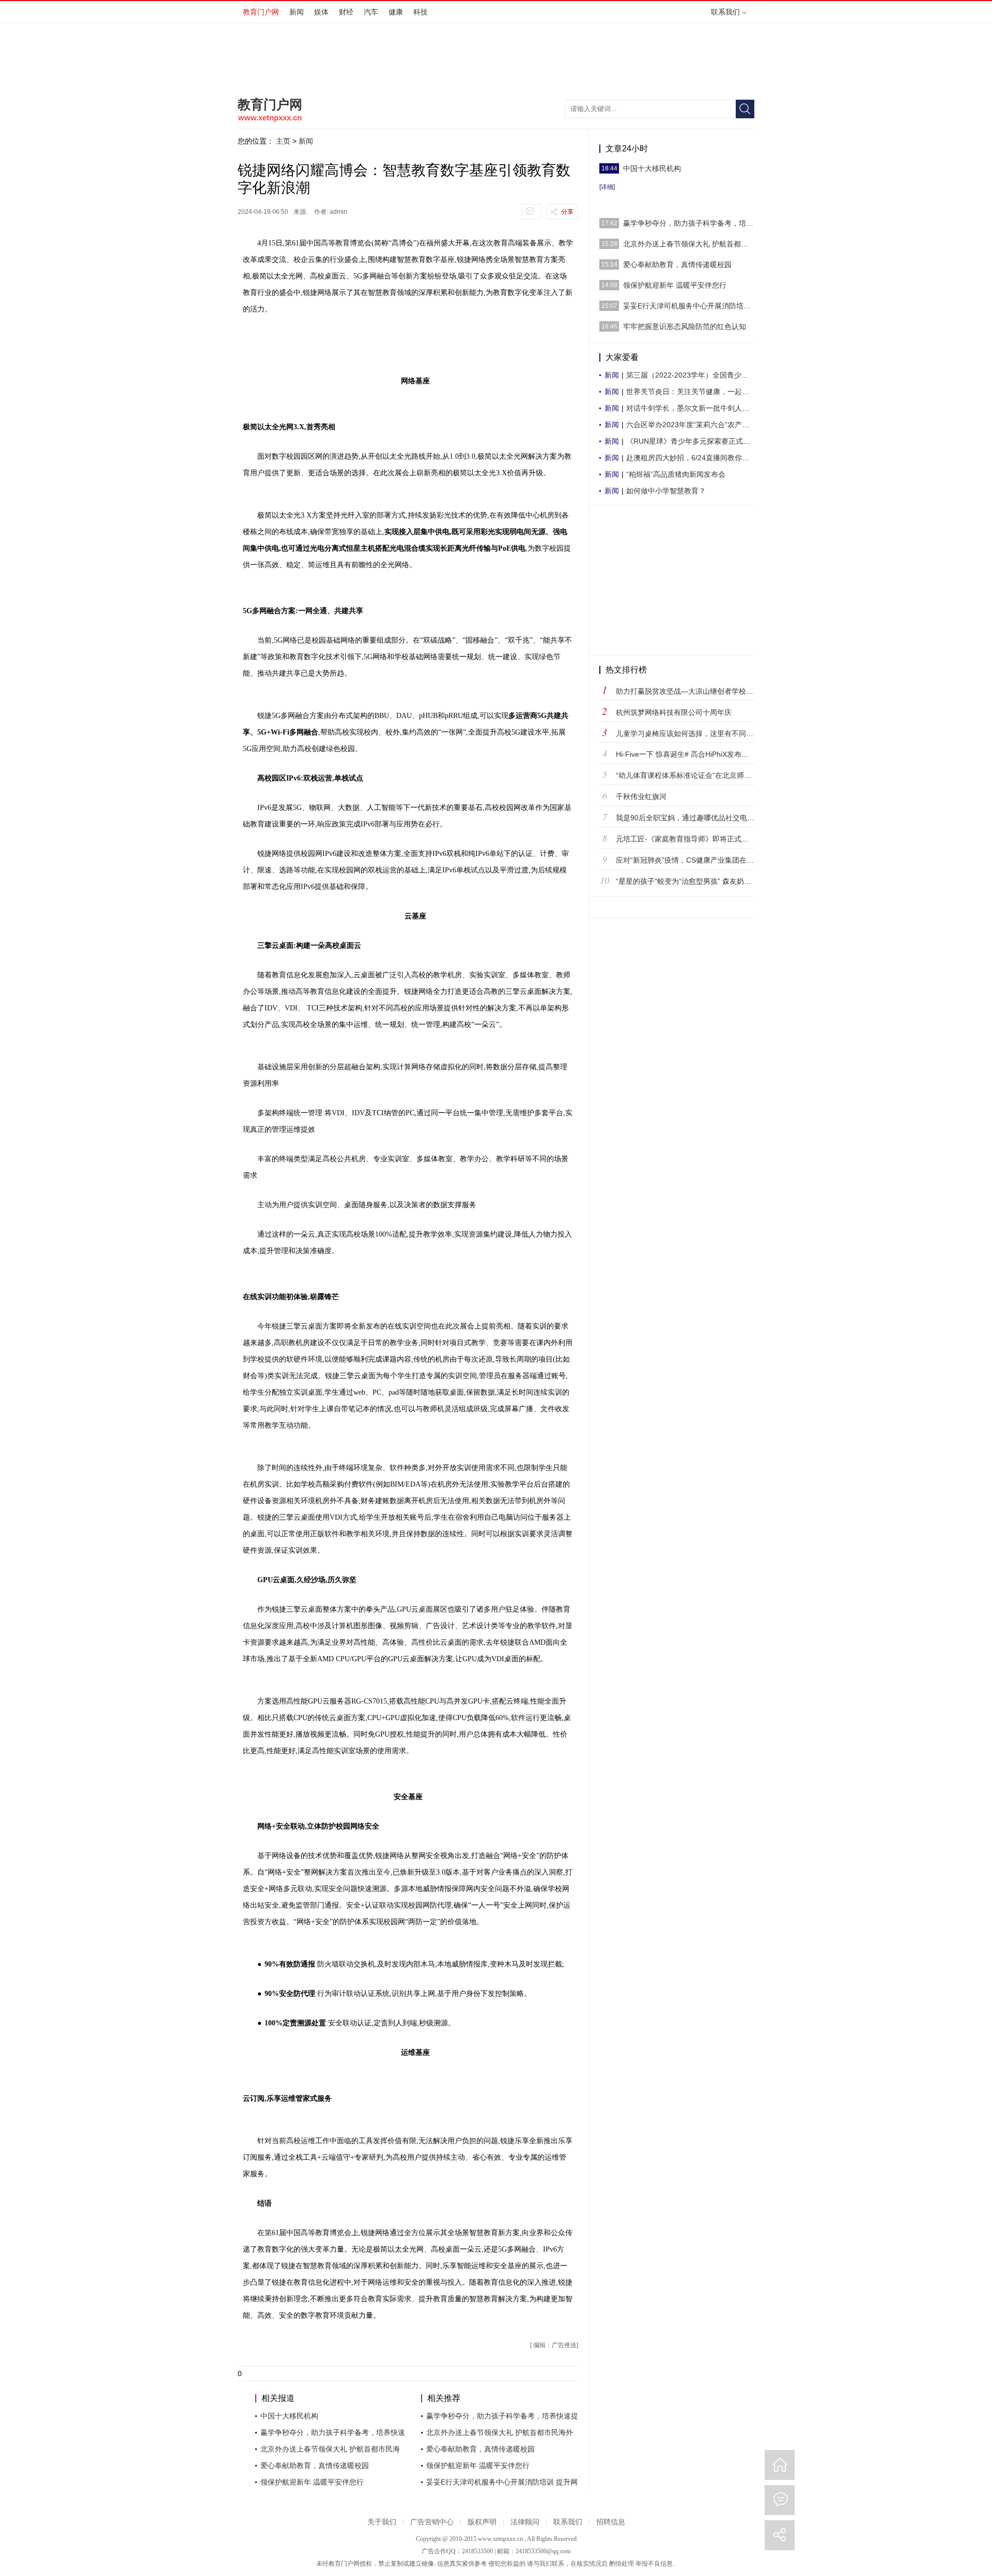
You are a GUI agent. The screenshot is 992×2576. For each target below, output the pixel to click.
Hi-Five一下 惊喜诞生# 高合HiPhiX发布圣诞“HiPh (695, 754)
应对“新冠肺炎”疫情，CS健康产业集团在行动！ (692, 860)
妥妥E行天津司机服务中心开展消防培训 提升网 (502, 2482)
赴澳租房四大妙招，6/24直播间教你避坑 (691, 458)
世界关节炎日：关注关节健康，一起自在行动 (699, 392)
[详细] (607, 187)
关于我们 (382, 2522)
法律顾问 (525, 2522)
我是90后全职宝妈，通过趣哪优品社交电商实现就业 (700, 818)
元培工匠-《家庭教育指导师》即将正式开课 (686, 839)
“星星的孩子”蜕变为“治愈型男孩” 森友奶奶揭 (687, 881)
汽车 (371, 12)
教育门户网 (261, 12)
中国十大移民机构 (289, 2416)
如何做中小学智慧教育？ (666, 491)
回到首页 (780, 2465)
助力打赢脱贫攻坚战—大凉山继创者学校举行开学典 (699, 691)
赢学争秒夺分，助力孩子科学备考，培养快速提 (502, 2416)
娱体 (321, 12)
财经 (346, 12)
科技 (421, 12)
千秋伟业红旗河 (641, 797)
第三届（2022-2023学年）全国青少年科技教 (698, 375)
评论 (780, 2500)
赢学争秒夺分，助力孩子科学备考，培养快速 (333, 2432)
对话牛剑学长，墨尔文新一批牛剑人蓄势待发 (699, 408)
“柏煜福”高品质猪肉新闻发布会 (676, 474)
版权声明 (482, 2522)
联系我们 (725, 12)
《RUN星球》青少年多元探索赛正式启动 (692, 441)
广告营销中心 (432, 2522)
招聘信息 (611, 2522)
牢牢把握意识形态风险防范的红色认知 (685, 326)
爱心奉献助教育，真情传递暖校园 (315, 2465)
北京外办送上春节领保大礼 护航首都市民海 (330, 2449)
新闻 (297, 12)
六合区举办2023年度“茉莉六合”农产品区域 (695, 425)
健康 (396, 12)
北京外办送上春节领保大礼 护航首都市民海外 (500, 2432)
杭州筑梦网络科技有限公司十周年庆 (674, 712)
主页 (283, 141)
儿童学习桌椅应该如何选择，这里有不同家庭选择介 (699, 733)
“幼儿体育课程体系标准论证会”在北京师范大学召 (694, 775)
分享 (567, 212)
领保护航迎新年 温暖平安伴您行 (312, 2482)
